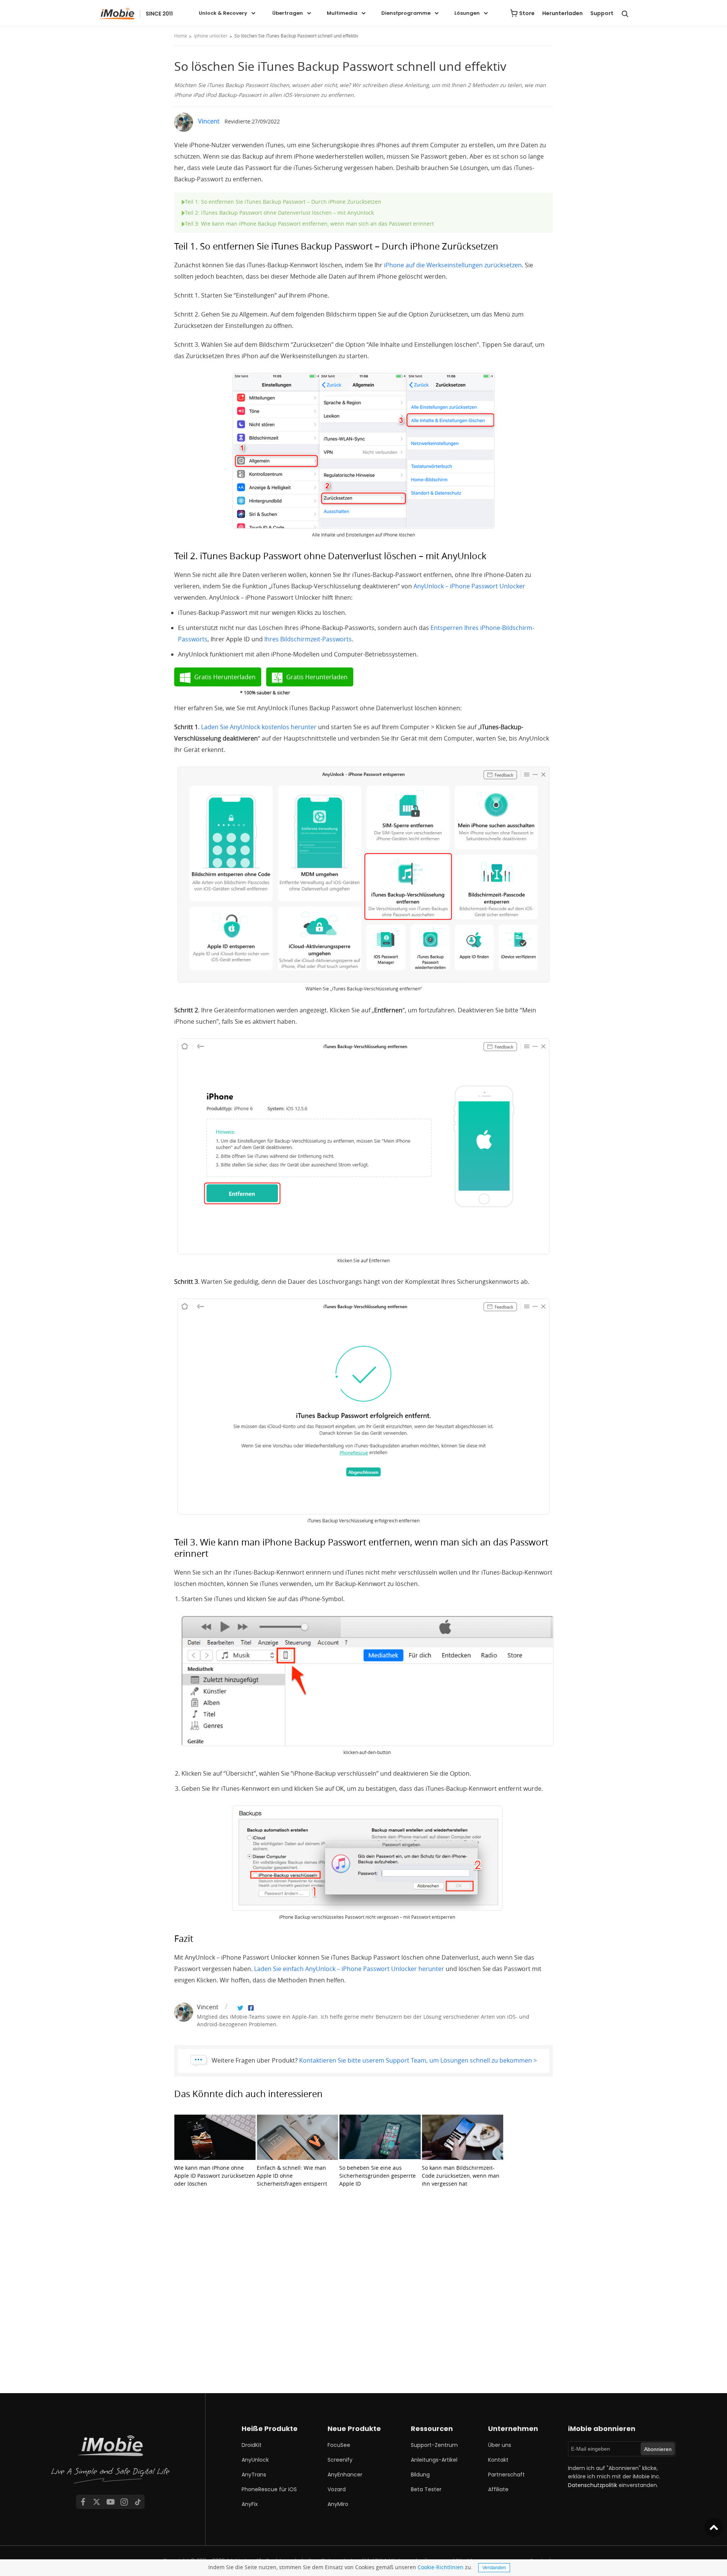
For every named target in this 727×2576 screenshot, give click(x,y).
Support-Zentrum (434, 2445)
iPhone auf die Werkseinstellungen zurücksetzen (453, 265)
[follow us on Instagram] (124, 2502)
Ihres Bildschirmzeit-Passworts (308, 639)
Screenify (340, 2460)
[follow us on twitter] (97, 2502)
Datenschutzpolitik (593, 2485)
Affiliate (498, 2489)
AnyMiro (338, 2504)
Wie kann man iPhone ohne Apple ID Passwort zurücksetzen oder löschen (215, 2176)
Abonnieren (658, 2449)
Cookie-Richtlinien (441, 2567)
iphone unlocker (211, 36)
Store (527, 13)
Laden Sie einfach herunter (349, 1969)
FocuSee (339, 2445)
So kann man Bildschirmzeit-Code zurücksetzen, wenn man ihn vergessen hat (461, 2176)
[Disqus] (363, 2297)
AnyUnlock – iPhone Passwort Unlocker (469, 586)
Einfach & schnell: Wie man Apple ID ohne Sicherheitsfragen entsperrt (292, 2176)
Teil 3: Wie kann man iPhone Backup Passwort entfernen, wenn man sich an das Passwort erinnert (309, 224)
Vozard (337, 2489)
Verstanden (494, 2568)
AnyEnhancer (345, 2475)
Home (181, 36)
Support (602, 13)
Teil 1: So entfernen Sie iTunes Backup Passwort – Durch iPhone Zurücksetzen (283, 202)
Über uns (500, 2445)
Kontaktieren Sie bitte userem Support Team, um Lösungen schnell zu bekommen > (418, 2060)
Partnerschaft (506, 2475)
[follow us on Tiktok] (138, 2502)
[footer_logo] (111, 2461)
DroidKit (252, 2445)
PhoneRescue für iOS (269, 2489)
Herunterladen (562, 13)
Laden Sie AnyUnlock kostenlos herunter (259, 727)
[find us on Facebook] (83, 2502)
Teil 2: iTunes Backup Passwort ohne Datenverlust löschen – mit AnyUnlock (279, 213)
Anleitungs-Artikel (434, 2460)
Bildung (420, 2475)
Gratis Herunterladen (225, 677)
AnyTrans (254, 2475)
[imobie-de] (136, 14)
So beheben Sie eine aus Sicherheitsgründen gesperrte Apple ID (378, 2176)
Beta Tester (426, 2489)
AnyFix (250, 2504)
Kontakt (498, 2460)
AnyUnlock (255, 2460)
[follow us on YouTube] (111, 2502)
